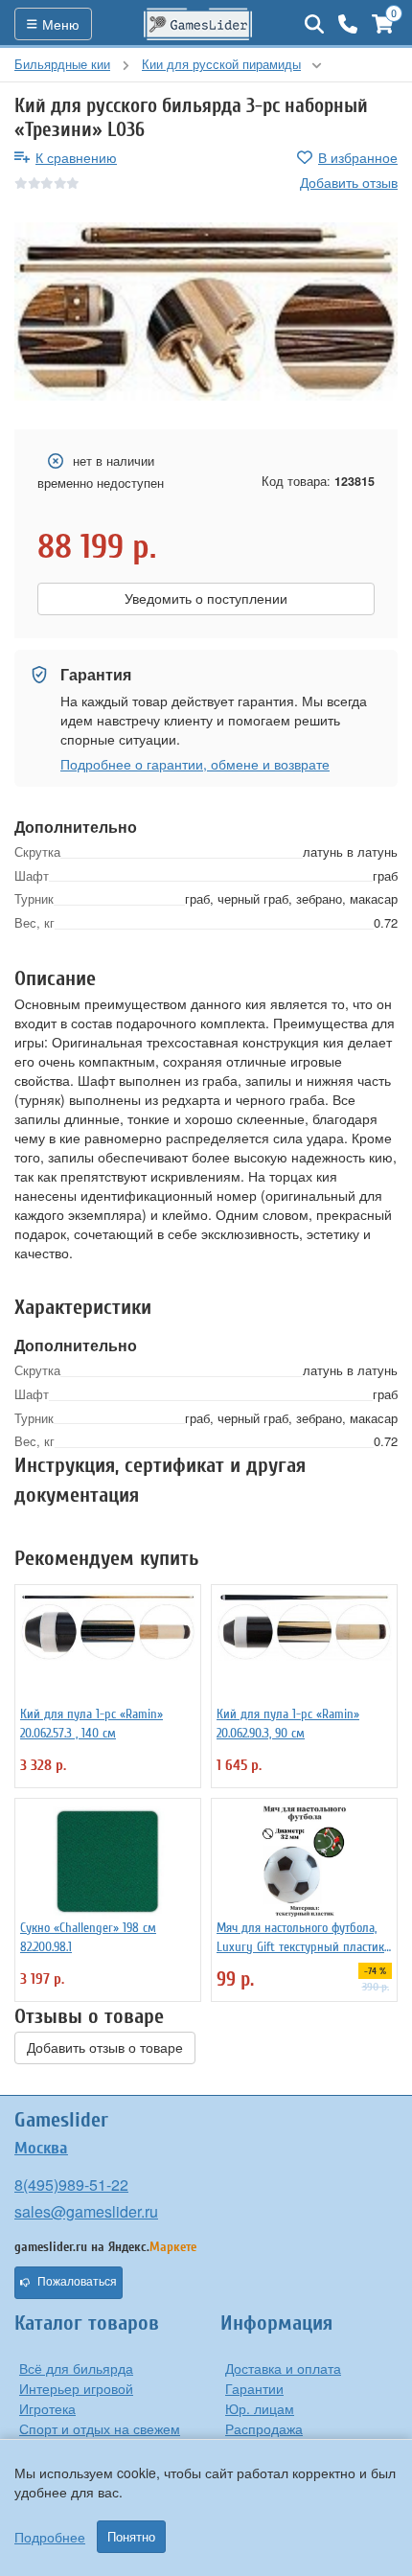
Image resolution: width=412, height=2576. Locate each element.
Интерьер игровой (76, 2388)
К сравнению (76, 157)
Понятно (131, 2537)
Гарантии (254, 2388)
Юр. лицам (260, 2408)
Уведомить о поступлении (206, 599)
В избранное (358, 157)
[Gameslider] (198, 24)
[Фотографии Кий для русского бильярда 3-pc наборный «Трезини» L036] (206, 311)
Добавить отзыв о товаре (105, 2048)
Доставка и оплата (283, 2368)
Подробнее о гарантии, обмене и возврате (195, 764)
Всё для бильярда (76, 2368)
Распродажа (264, 2428)
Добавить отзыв (349, 182)
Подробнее (50, 2537)
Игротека (47, 2408)
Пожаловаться (77, 2282)
